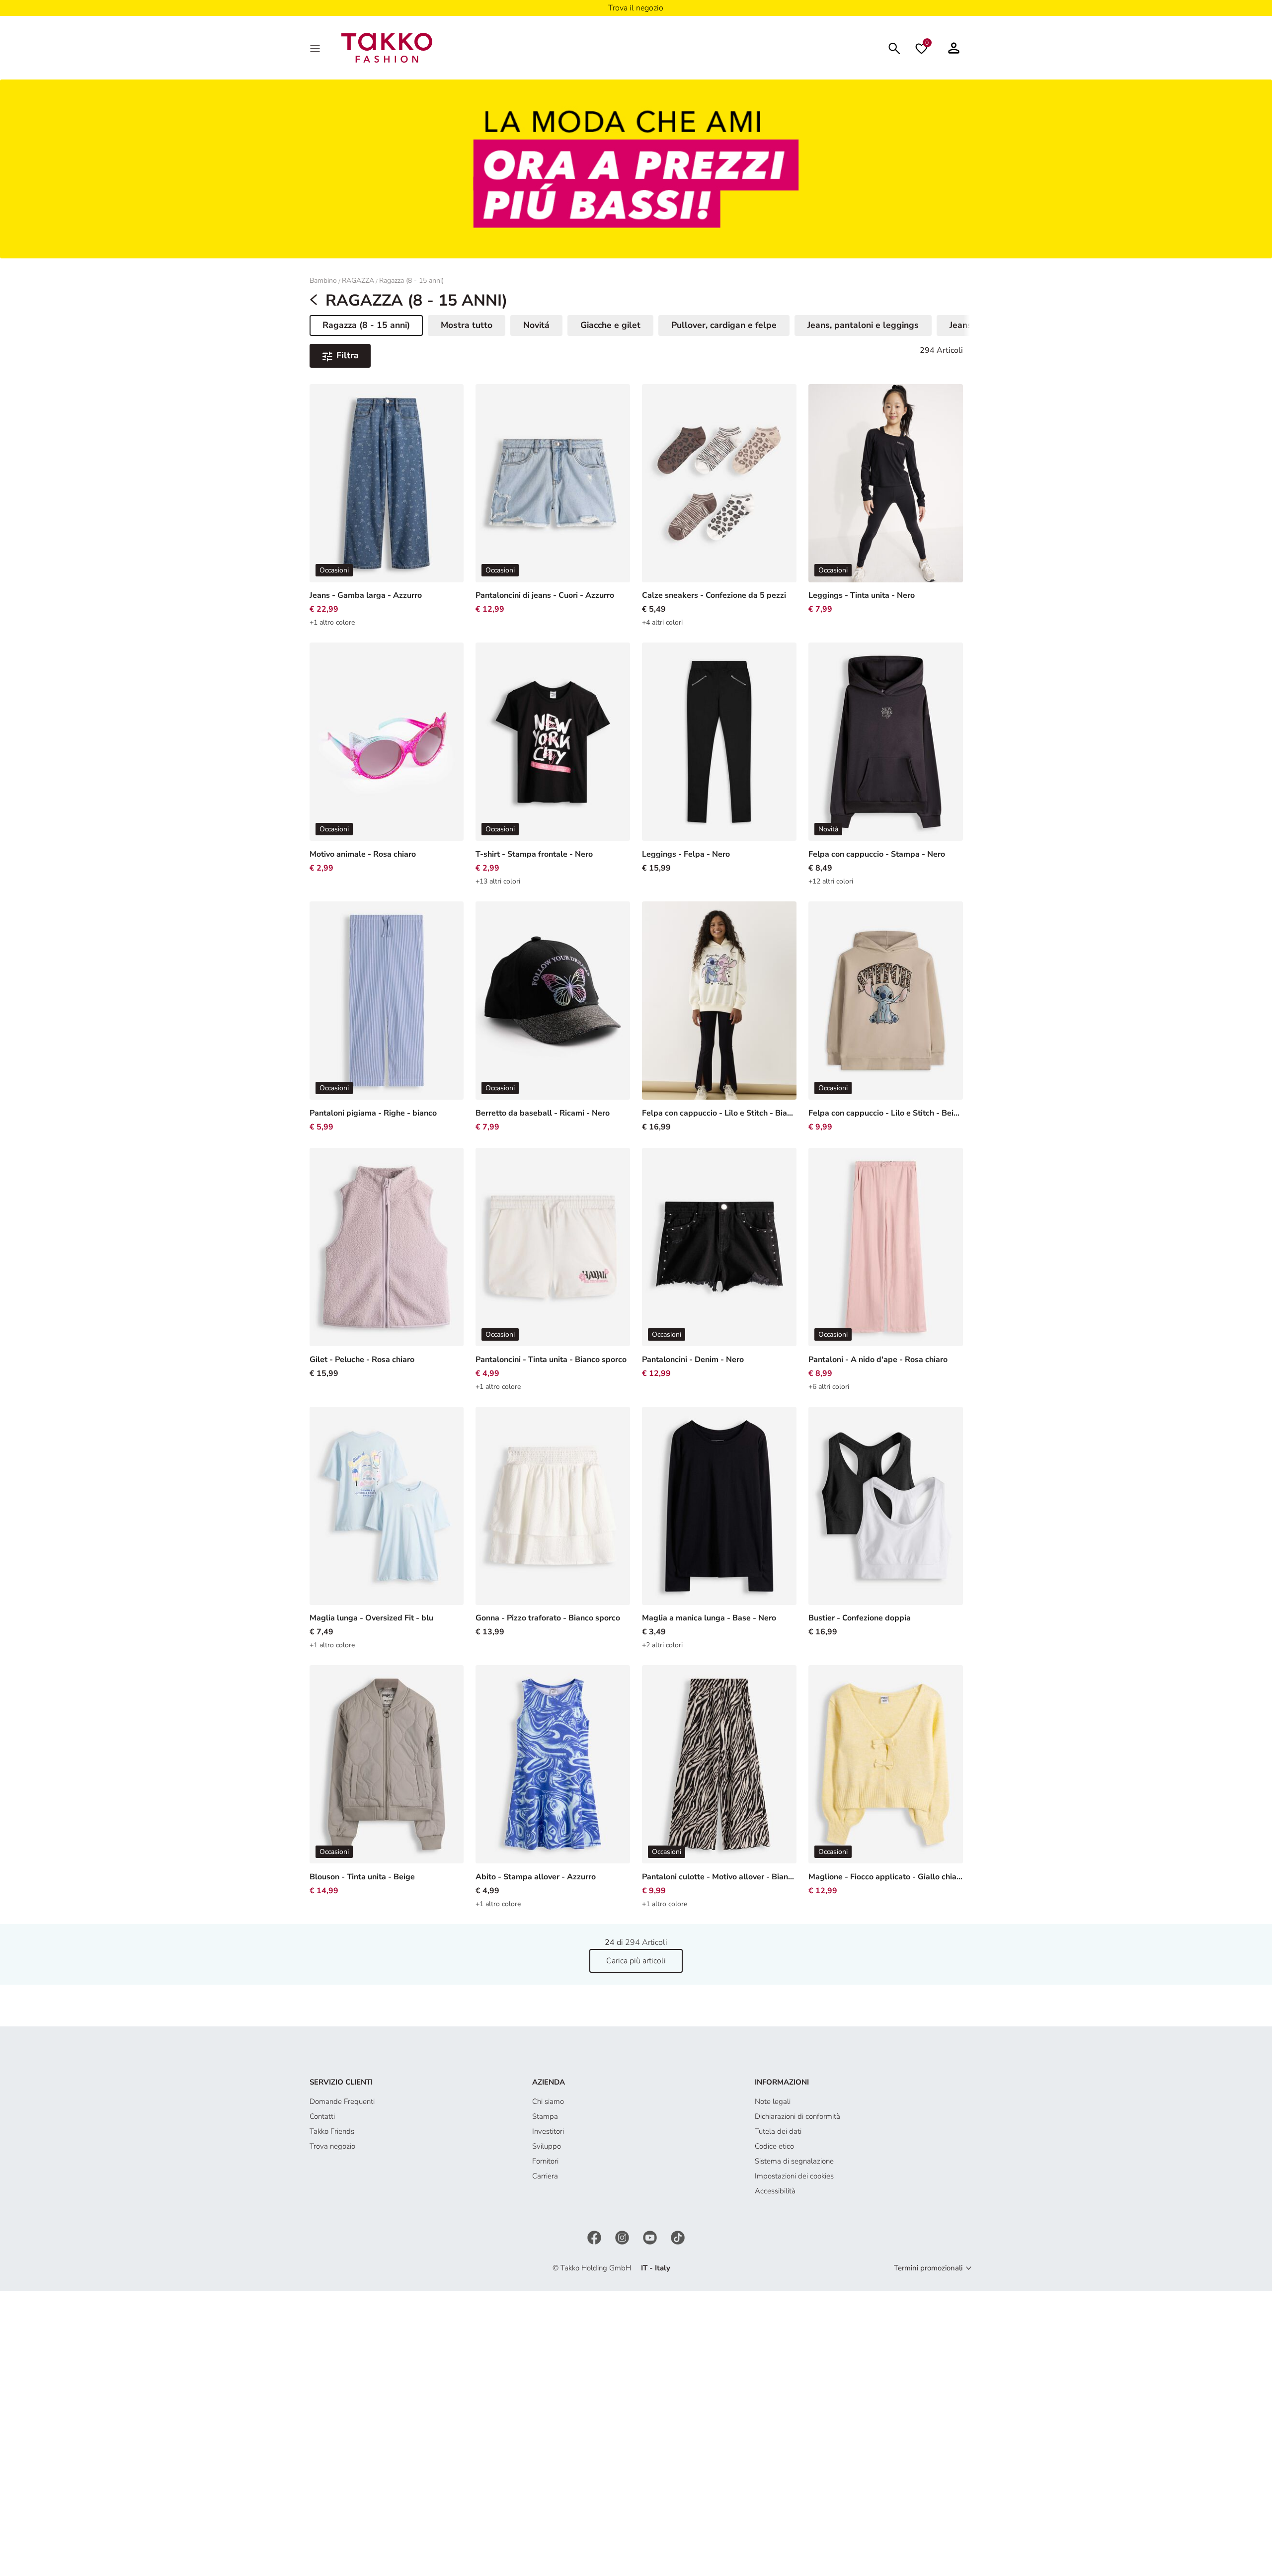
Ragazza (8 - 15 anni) (411, 281)
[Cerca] (894, 47)
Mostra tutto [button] (467, 325)
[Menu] (316, 48)
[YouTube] (651, 2237)
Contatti (322, 2116)
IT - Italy (656, 2268)
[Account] (954, 48)
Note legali (773, 2101)
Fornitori (545, 2161)
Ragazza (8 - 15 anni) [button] (366, 327)
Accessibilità (775, 2191)
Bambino (323, 281)
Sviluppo (547, 2146)
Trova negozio (332, 2146)
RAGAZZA (358, 281)
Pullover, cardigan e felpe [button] (724, 325)
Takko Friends (332, 2131)
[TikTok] (678, 2237)
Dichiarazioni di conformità (797, 2116)
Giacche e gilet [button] (610, 325)
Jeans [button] (961, 325)
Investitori (548, 2131)
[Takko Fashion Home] (387, 47)
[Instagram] (623, 2237)
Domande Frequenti (342, 2101)
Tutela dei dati (778, 2131)
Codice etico (774, 2146)
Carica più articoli (636, 1961)
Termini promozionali (928, 2268)
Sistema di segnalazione (794, 2161)
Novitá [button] (536, 325)
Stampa (545, 2116)
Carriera (545, 2176)
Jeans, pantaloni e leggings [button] (863, 325)
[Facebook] (595, 2237)
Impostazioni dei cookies (794, 2176)
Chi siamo (548, 2101)
